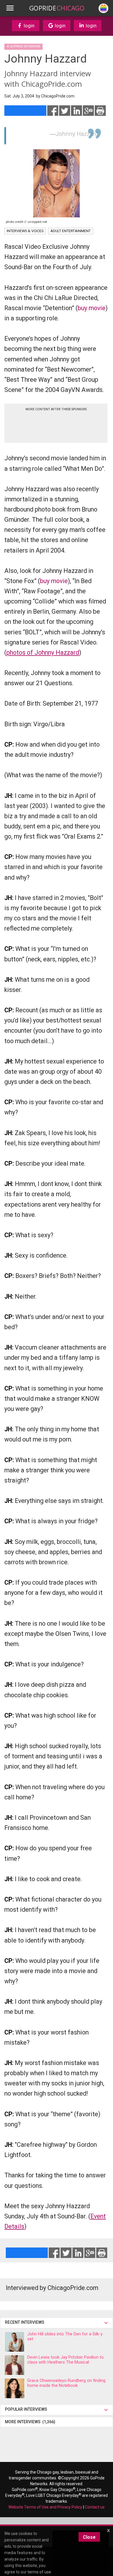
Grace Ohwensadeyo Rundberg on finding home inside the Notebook (66, 2383)
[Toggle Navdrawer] (10, 8)
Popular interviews (27, 2409)
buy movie (92, 308)
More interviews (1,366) (30, 2422)
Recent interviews (25, 2322)
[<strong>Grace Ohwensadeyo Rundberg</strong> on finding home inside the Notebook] (14, 2388)
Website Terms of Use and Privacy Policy (45, 2507)
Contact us (95, 2507)
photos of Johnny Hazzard (43, 653)
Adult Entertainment (71, 231)
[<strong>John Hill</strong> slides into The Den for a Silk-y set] (14, 2342)
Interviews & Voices (25, 231)
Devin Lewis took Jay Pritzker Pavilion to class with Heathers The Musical (65, 2360)
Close (89, 2537)
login (29, 26)
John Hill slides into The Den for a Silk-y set (65, 2336)
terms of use (39, 2572)
